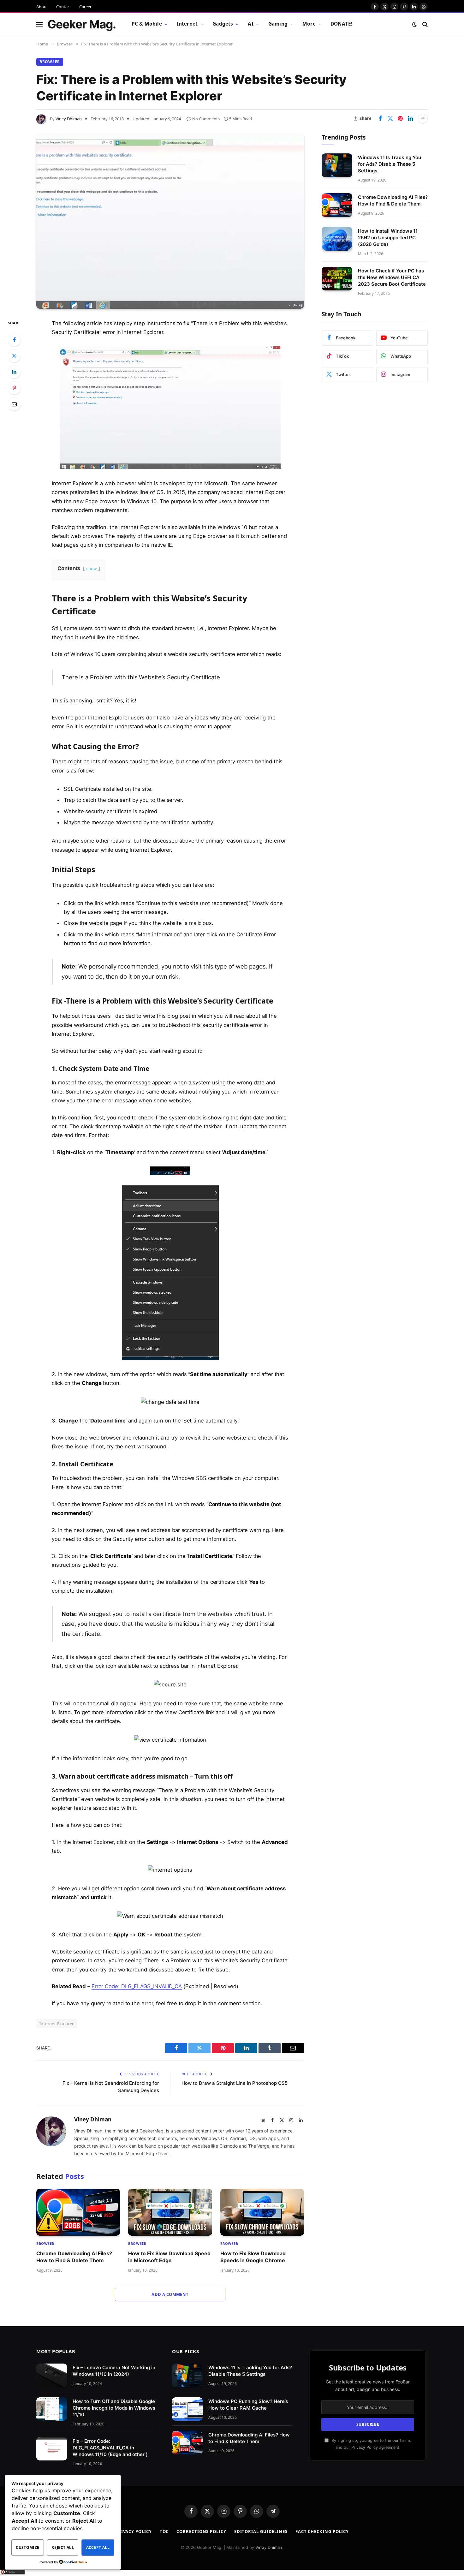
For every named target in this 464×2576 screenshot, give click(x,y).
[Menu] (39, 24)
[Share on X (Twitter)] (390, 119)
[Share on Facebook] (380, 119)
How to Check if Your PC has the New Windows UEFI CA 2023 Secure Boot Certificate (392, 277)
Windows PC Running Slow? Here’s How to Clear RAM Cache (248, 2404)
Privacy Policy (365, 2447)
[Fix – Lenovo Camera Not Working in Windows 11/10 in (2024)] (52, 2375)
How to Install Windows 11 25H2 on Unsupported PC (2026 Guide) (388, 238)
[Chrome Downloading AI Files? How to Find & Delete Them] (78, 2212)
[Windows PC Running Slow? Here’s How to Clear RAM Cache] (187, 2409)
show (92, 569)
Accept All (98, 2547)
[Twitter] (14, 356)
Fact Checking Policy (322, 2531)
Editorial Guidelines (261, 2531)
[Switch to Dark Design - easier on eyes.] (414, 24)
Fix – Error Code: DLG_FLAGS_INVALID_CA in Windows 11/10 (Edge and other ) (110, 2447)
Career (85, 7)
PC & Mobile (147, 24)
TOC (164, 2531)
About (42, 7)
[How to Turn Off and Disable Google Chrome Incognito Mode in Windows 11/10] (52, 2409)
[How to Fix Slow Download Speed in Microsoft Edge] (170, 2212)
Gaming (278, 24)
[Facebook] (14, 340)
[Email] (14, 404)
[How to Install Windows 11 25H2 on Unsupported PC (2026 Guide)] (337, 239)
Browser (50, 62)
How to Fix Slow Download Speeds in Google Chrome (253, 2257)
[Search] (424, 24)
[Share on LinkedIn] (410, 119)
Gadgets (223, 24)
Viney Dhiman (69, 119)
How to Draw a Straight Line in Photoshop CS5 (235, 2083)
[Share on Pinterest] (400, 119)
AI (250, 24)
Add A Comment (170, 2294)
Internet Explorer (57, 2024)
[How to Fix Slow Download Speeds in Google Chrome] (262, 2212)
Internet (187, 24)
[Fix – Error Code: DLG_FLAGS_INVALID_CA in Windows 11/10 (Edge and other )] (52, 2449)
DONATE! (341, 24)
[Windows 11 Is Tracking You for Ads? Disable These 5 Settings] (337, 165)
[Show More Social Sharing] (423, 119)
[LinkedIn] (14, 372)
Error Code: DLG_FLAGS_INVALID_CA (137, 1986)
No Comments (206, 119)
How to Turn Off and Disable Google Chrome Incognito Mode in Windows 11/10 (114, 2408)
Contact (64, 7)
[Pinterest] (14, 388)
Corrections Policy (201, 2531)
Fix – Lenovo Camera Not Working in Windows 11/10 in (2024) (114, 2371)
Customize (27, 2547)
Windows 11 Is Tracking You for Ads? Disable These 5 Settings (390, 164)
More (309, 24)
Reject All (63, 2547)
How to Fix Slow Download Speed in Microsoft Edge (169, 2257)
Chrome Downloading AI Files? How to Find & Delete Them (74, 2257)
